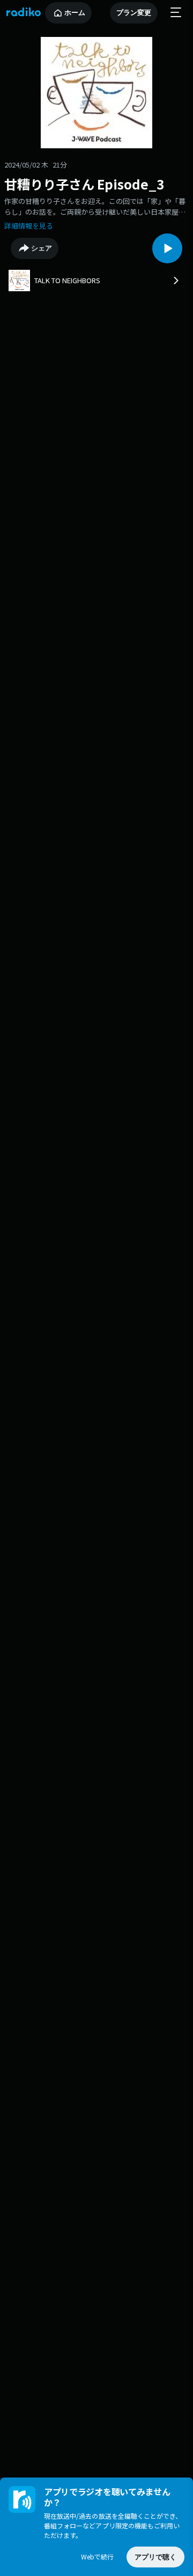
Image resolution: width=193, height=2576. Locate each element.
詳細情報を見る (29, 226)
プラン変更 (134, 13)
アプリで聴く (155, 2557)
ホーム (75, 13)
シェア (42, 248)
